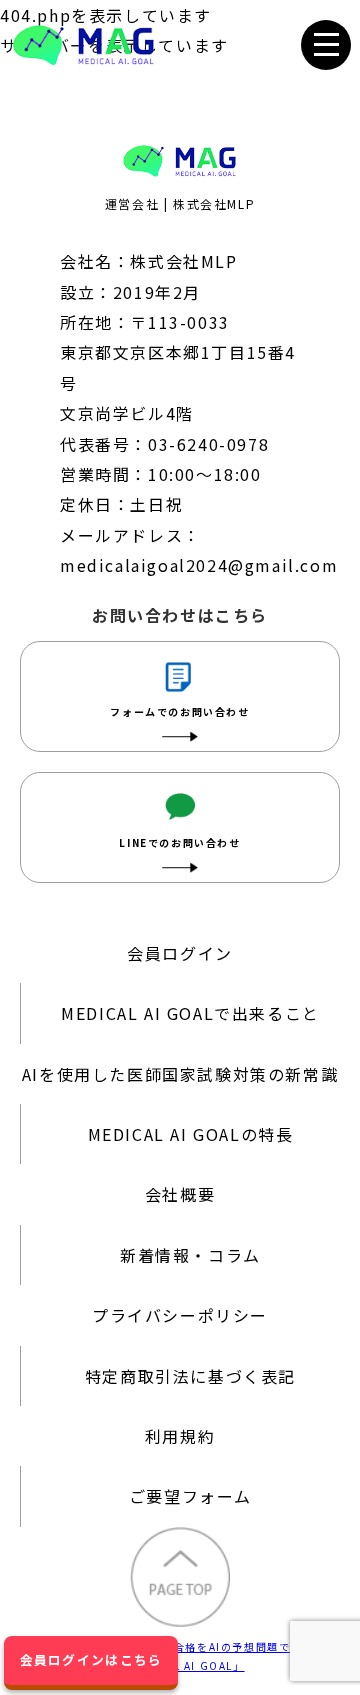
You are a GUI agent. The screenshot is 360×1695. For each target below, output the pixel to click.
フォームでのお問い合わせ (179, 711)
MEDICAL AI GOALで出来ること (190, 1013)
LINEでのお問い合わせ (179, 842)
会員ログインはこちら (91, 1659)
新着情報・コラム (190, 1255)
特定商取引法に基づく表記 (190, 1376)
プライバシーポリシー (180, 1315)
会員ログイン (180, 953)
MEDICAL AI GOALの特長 (191, 1134)
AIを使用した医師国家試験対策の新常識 (180, 1074)
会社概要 (180, 1194)
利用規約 (180, 1436)
